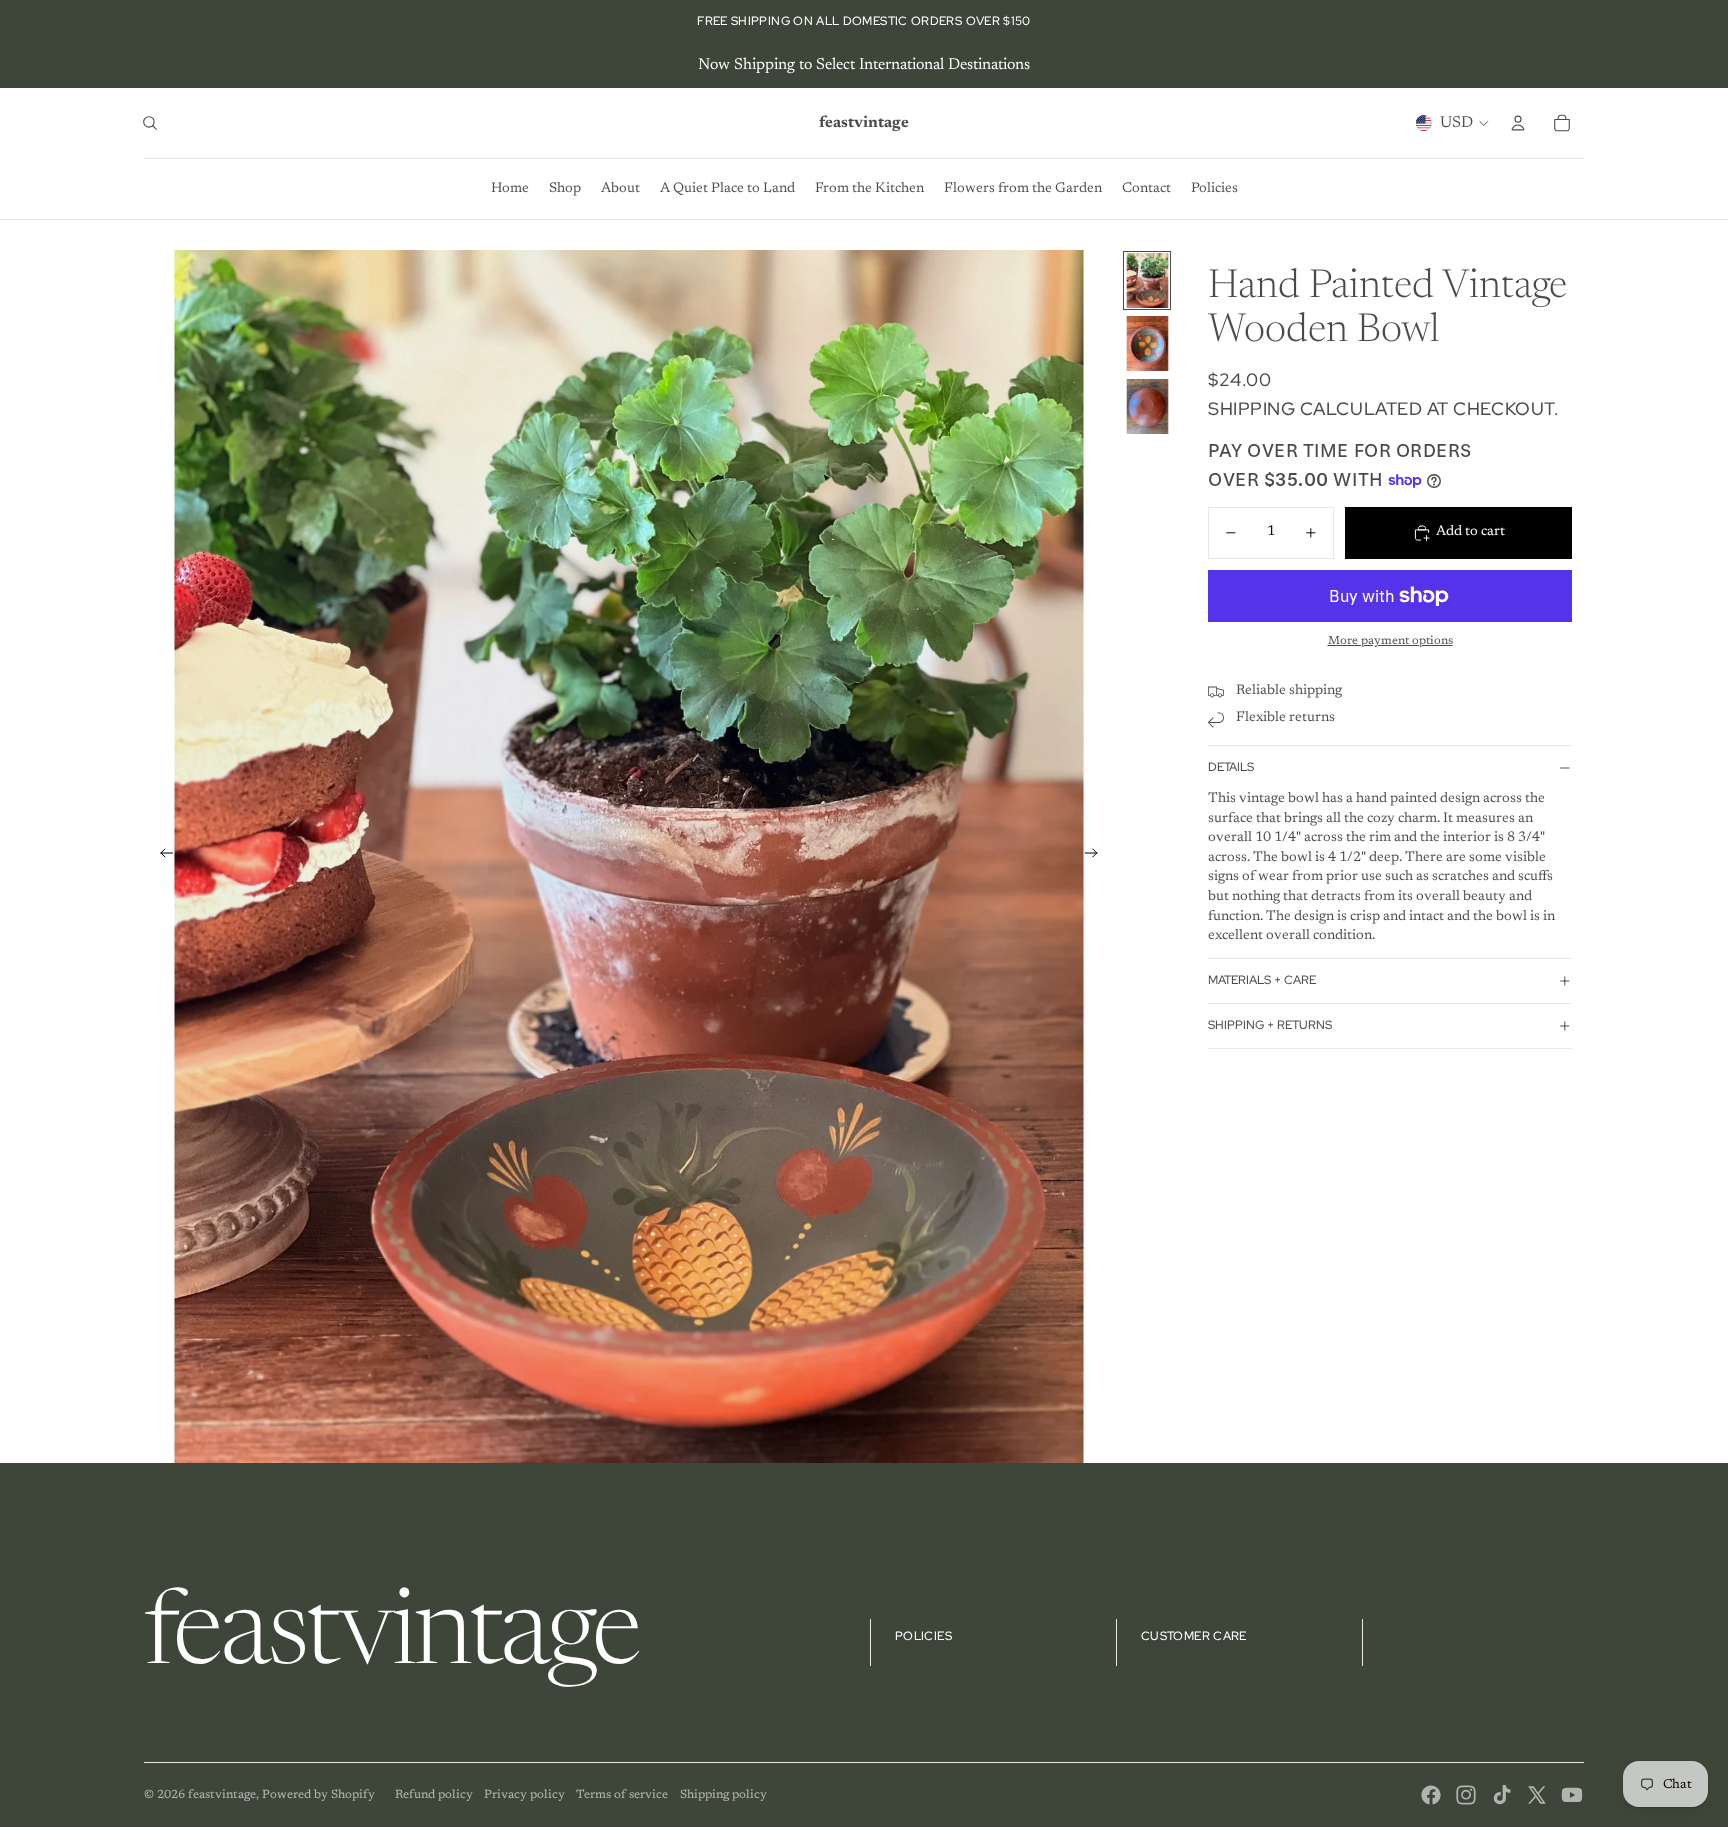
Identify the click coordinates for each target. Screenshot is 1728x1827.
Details (1231, 768)
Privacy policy (524, 1795)
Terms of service (622, 1795)
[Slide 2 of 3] (1147, 343)
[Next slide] (1097, 857)
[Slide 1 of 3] (1147, 280)
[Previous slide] (160, 857)
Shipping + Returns (1270, 1026)
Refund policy (434, 1795)
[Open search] (150, 123)
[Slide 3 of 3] (1147, 406)
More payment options (1390, 642)
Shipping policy (723, 1795)
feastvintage (222, 1795)
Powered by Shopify (318, 1795)
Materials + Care (1262, 981)
